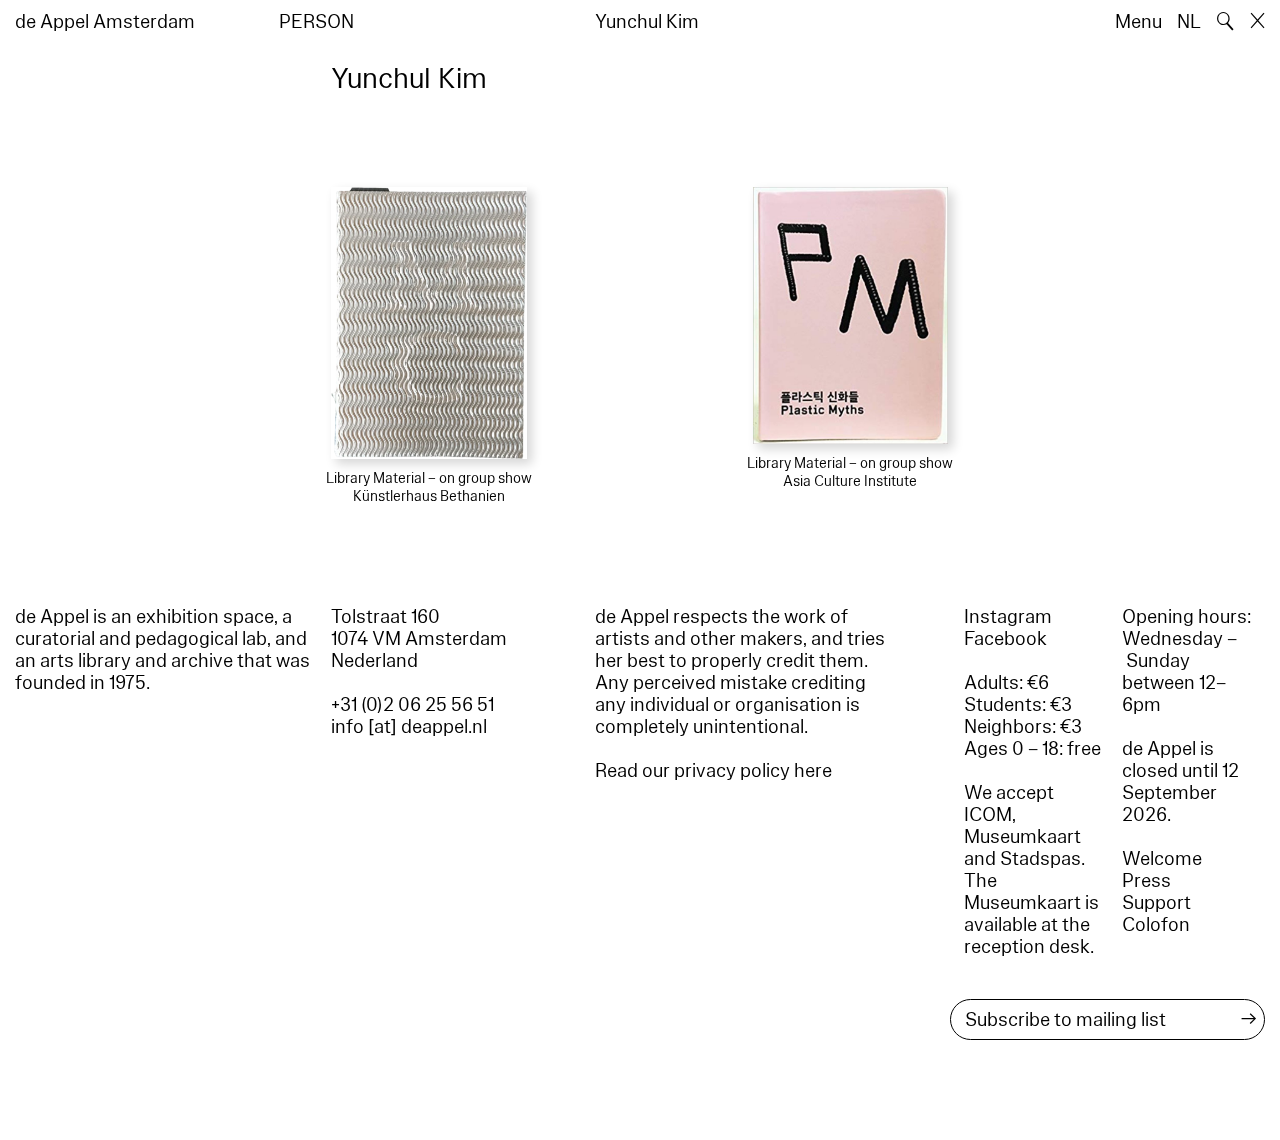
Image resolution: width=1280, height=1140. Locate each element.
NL (1189, 22)
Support (1156, 903)
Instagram (1008, 617)
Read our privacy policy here (713, 771)
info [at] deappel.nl (409, 727)
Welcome (1162, 859)
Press (1146, 881)
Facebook (1005, 639)
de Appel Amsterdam (105, 22)
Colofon (1156, 925)
